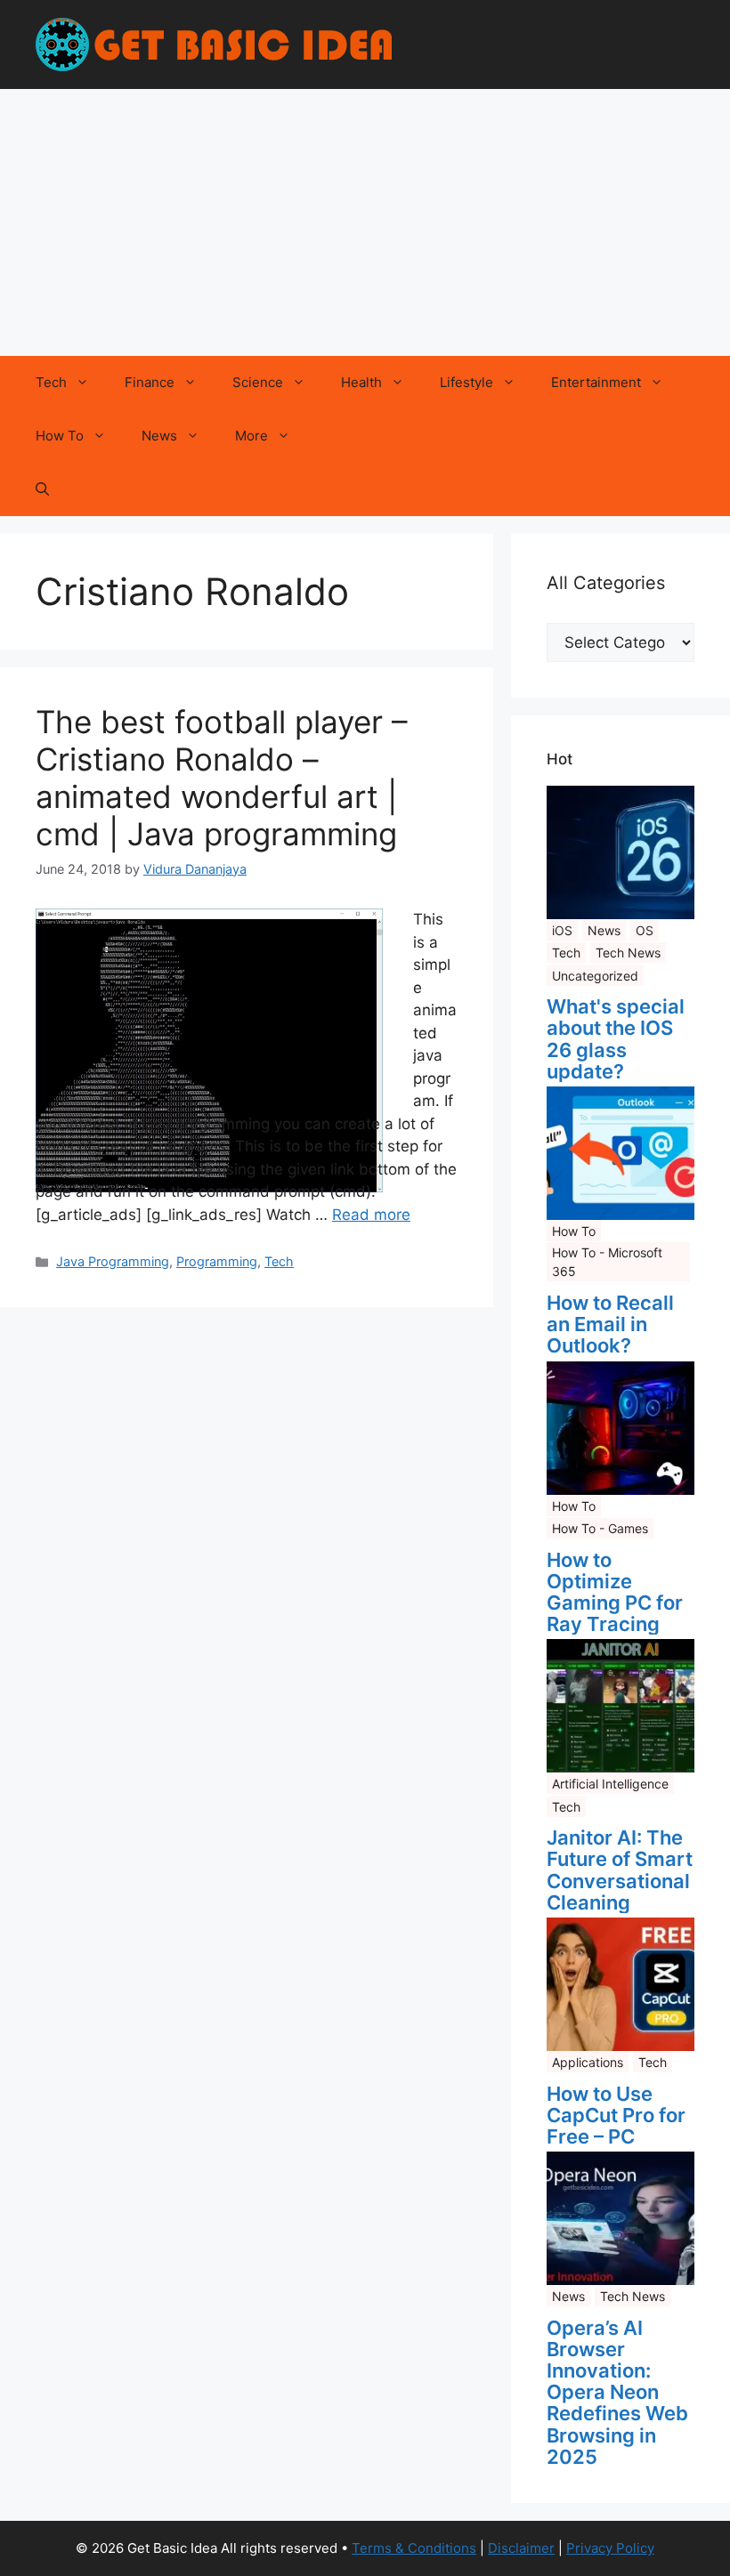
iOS (562, 930)
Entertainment (596, 382)
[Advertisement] (365, 222)
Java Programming (113, 1261)
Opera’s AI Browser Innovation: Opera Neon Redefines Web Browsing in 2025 (617, 2392)
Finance (150, 382)
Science (258, 382)
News (159, 436)
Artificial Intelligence (610, 1784)
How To (60, 436)
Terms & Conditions (414, 2548)
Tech (51, 382)
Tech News (628, 953)
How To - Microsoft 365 (607, 1262)
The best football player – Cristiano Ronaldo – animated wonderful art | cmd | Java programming (222, 778)
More (251, 436)
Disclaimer (521, 2548)
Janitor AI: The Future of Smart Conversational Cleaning (620, 1870)
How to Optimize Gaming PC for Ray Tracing (615, 1592)
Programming (217, 1261)
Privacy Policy (610, 2548)
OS (645, 930)
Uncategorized (595, 976)
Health (361, 382)
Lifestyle (466, 382)
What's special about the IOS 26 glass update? (616, 1039)
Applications (588, 2062)
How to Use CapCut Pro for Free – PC (616, 2116)
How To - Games (600, 1528)
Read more (371, 1215)
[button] (42, 489)
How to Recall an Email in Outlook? (610, 1324)
